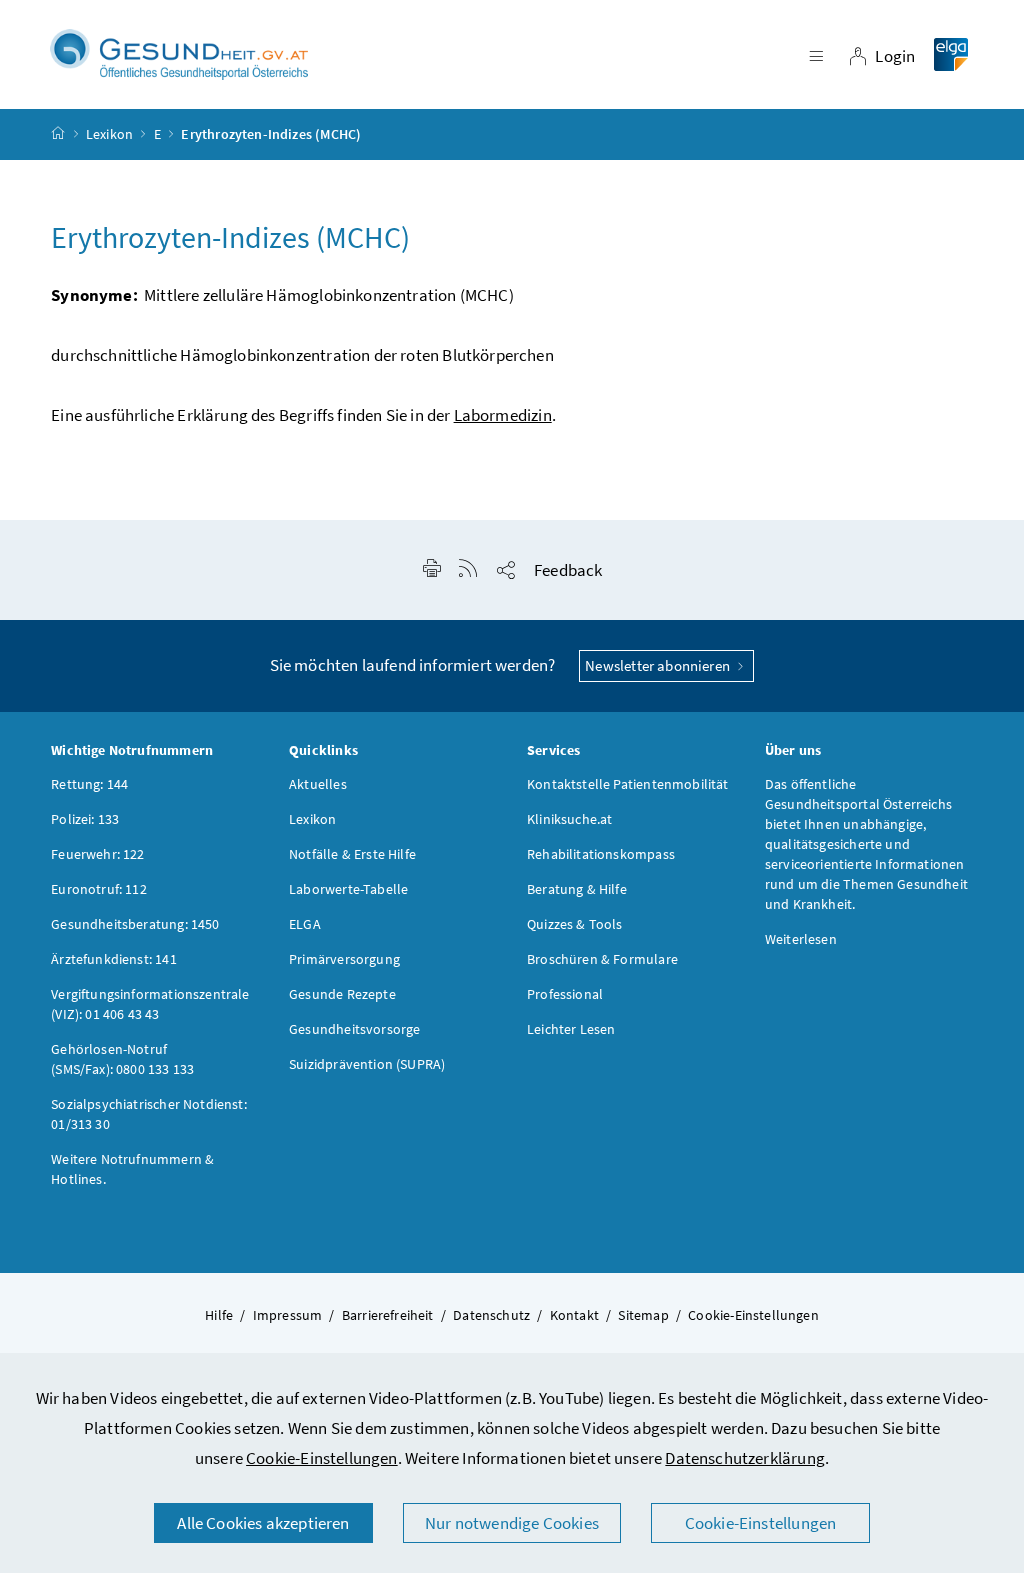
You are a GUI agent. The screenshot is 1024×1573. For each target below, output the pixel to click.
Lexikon (109, 134)
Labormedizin (503, 415)
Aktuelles (318, 784)
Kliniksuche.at (569, 819)
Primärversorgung (344, 959)
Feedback (568, 570)
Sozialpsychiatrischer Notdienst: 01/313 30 (149, 1114)
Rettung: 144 (89, 784)
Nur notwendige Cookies (512, 1523)
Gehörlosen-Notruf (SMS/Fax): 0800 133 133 (122, 1059)
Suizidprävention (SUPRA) (367, 1064)
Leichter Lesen (571, 1029)
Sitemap (643, 1315)
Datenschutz (491, 1315)
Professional (565, 994)
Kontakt (574, 1315)
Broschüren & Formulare (602, 959)
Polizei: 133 (85, 819)
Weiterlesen (801, 939)
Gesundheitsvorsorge (354, 1029)
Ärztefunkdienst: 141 (114, 959)
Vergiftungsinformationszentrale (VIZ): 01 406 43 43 (150, 1004)
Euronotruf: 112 (99, 889)
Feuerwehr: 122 (97, 854)
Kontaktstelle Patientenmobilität (628, 784)
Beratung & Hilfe (577, 889)
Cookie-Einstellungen (322, 1458)
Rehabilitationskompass (601, 854)
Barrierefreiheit (388, 1315)
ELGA (305, 924)
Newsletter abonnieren (659, 665)
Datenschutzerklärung (745, 1458)
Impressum (288, 1315)
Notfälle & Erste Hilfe (352, 854)
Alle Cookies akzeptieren (263, 1523)
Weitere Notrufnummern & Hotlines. (132, 1169)
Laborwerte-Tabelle (348, 889)
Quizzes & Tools (575, 924)
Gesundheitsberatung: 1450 (135, 924)
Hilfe (219, 1315)
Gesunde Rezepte (342, 994)
